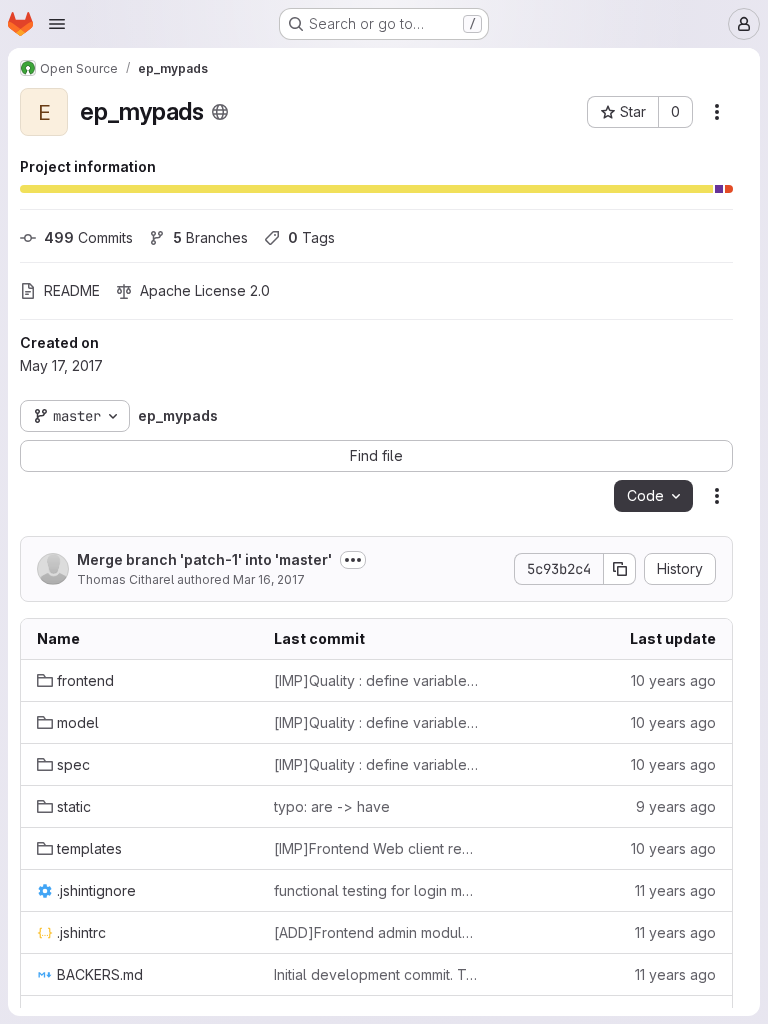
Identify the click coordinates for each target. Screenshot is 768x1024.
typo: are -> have (332, 806)
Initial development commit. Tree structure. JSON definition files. (376, 974)
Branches (210, 237)
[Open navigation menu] (57, 24)
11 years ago (675, 890)
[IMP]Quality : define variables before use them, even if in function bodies (376, 680)
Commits (88, 237)
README (72, 290)
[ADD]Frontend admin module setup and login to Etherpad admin (376, 932)
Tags (311, 237)
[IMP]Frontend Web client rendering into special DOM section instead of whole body (376, 848)
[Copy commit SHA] (620, 569)
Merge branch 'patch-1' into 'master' (204, 559)
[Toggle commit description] (353, 560)
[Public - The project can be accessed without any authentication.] (220, 112)
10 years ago (673, 680)
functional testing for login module (376, 890)
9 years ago (676, 806)
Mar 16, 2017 (269, 579)
